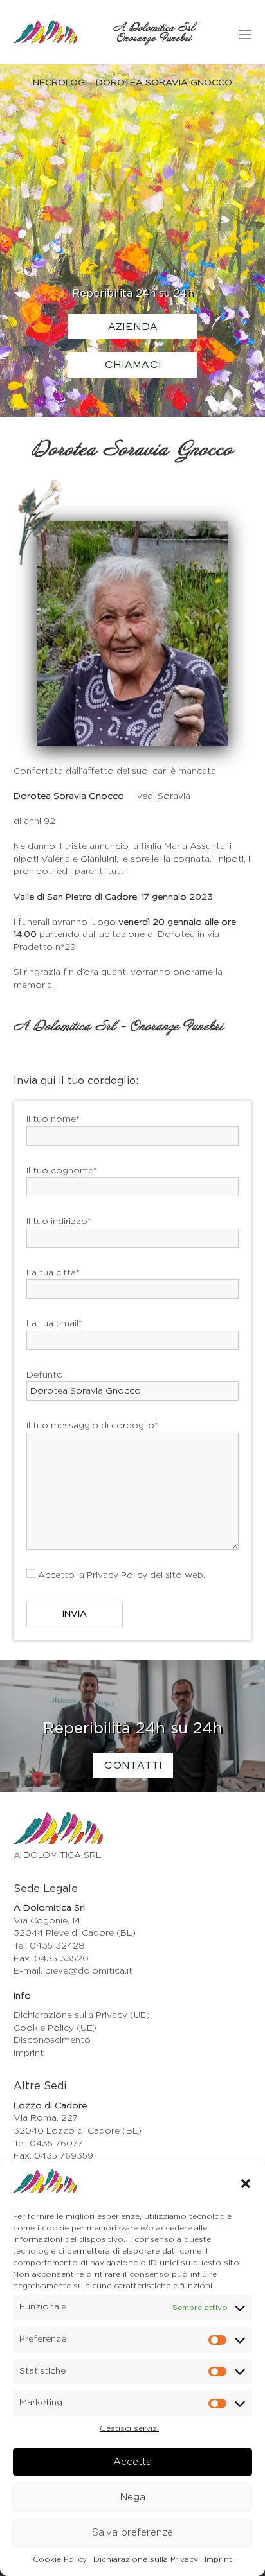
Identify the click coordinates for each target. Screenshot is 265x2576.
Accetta (132, 2462)
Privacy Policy (117, 1575)
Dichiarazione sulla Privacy (146, 2559)
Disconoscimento (52, 2040)
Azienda (133, 328)
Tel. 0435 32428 (49, 1946)
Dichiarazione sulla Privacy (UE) (82, 2015)
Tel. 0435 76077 (48, 2144)
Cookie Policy (60, 2559)
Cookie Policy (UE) (55, 2028)
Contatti (133, 1766)
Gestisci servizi (129, 2428)
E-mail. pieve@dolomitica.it (73, 1971)
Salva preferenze (132, 2533)
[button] (246, 2184)
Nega (133, 2497)
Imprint (218, 2559)
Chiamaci (133, 365)
